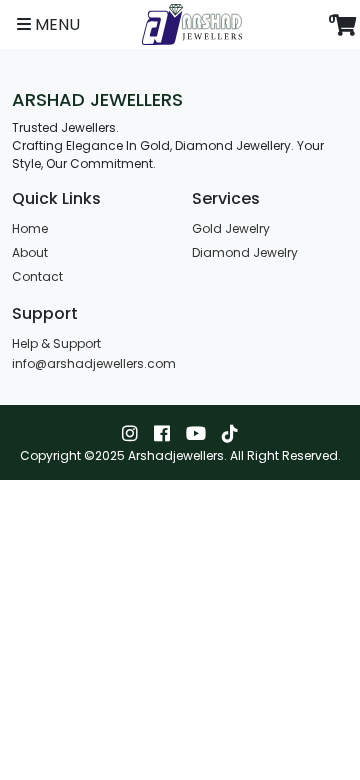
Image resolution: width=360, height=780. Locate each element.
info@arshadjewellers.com (94, 363)
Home (30, 228)
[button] (48, 25)
